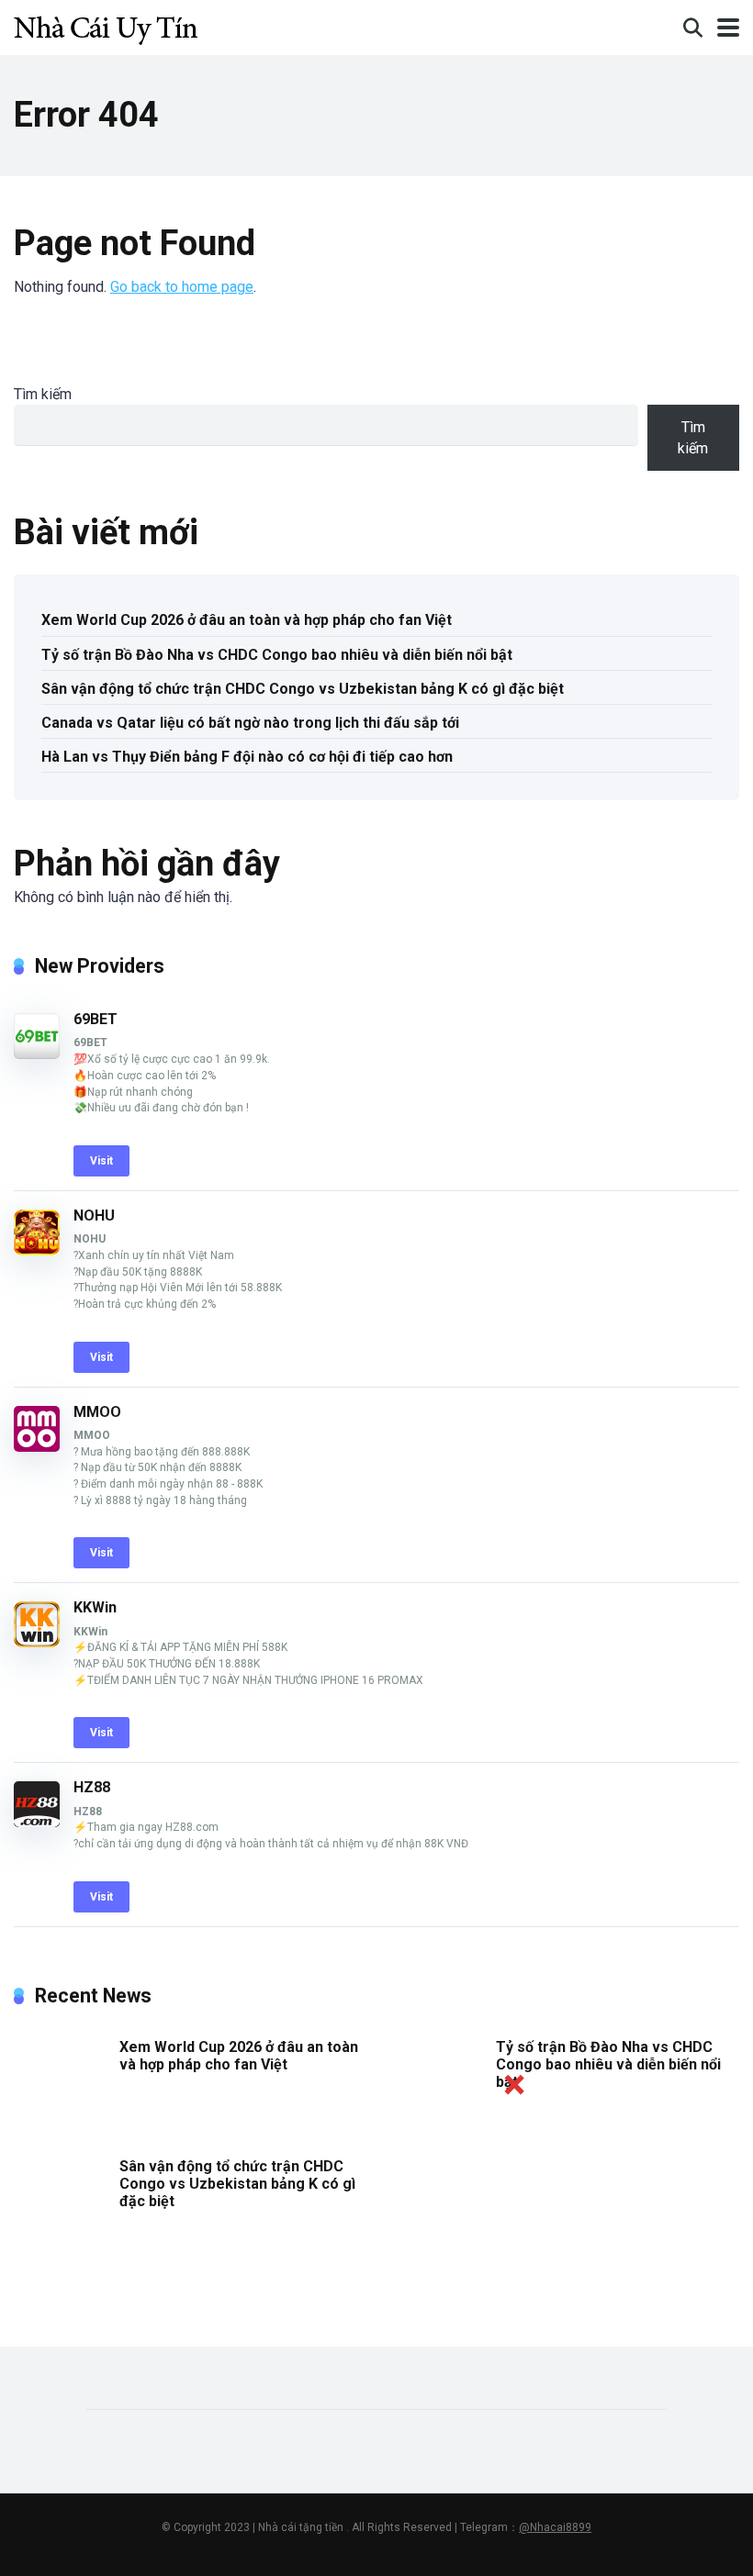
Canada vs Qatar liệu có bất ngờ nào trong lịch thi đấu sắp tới (250, 723)
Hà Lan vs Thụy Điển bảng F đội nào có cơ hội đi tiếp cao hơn (247, 757)
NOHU (94, 1216)
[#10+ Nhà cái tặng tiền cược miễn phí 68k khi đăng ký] (106, 25)
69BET (96, 1019)
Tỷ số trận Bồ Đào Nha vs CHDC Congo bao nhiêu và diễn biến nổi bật (277, 655)
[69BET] (37, 1054)
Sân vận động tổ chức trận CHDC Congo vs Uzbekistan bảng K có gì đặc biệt (303, 689)
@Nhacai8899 (555, 2527)
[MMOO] (37, 1447)
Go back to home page (182, 287)
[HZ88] (37, 1822)
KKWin (95, 1607)
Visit (101, 1161)
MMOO (97, 1412)
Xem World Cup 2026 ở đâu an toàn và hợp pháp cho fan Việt (247, 620)
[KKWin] (37, 1642)
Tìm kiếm (43, 394)
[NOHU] (37, 1250)
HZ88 (92, 1787)
